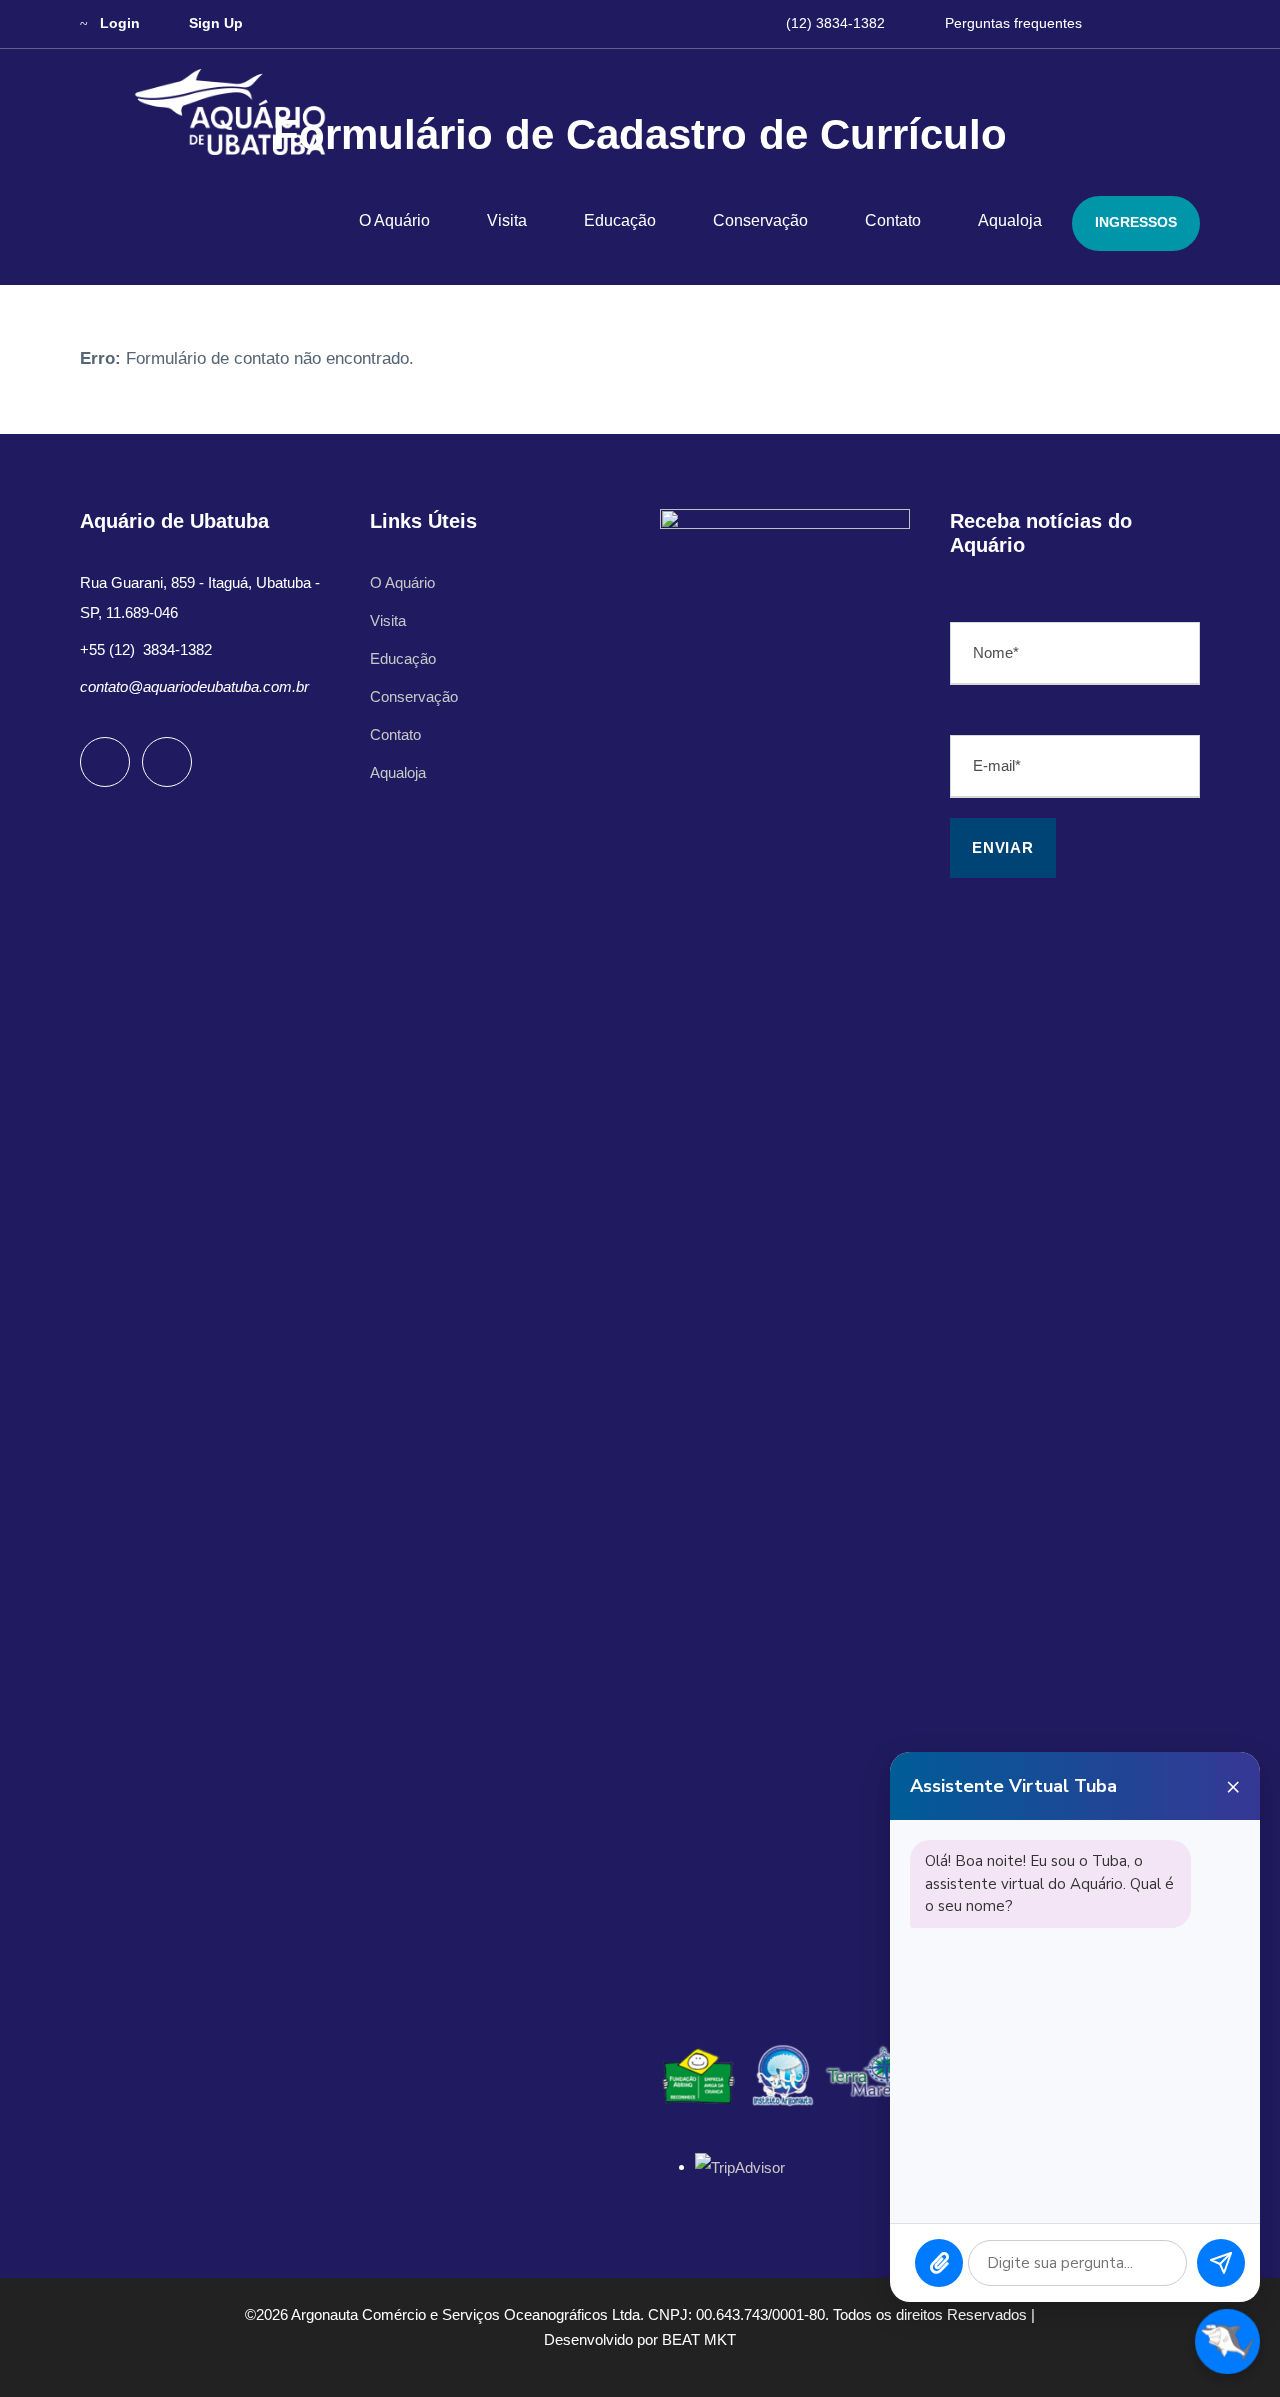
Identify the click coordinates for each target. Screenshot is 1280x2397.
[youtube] (1158, 23)
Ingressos (1136, 222)
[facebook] (1122, 23)
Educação (620, 220)
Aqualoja (1010, 220)
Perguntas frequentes (1013, 23)
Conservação (760, 220)
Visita (507, 220)
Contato (893, 220)
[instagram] (1194, 23)
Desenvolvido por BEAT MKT (640, 2339)
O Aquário (394, 220)
